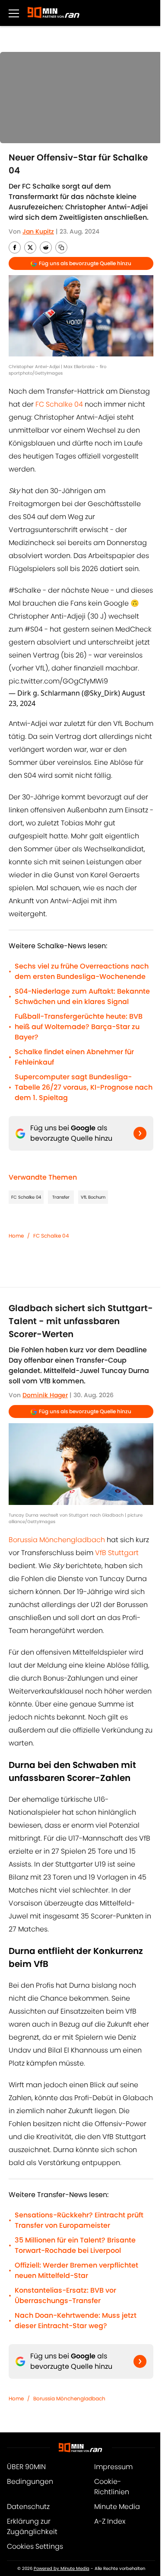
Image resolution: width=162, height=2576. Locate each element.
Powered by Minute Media (62, 2568)
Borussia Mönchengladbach (57, 1540)
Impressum (113, 2467)
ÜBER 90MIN (26, 2467)
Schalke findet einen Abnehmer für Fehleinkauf (74, 1057)
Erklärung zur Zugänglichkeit (32, 2526)
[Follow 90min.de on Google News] (140, 1133)
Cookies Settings (35, 2546)
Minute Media (117, 2507)
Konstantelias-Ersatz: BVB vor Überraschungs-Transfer (65, 2295)
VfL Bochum (93, 1197)
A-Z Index (110, 2521)
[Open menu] (14, 13)
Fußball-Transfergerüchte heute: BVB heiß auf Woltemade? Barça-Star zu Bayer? (79, 1027)
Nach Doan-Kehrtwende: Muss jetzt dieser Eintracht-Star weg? (76, 2321)
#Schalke (25, 590)
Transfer (61, 1197)
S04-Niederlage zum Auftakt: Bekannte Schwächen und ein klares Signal (82, 996)
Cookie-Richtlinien (112, 2487)
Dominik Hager (45, 1395)
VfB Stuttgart (117, 1553)
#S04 (34, 629)
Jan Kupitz (38, 231)
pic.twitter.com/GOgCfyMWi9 (58, 681)
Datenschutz (28, 2507)
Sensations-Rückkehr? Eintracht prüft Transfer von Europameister (79, 2220)
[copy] (61, 247)
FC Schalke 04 (59, 404)
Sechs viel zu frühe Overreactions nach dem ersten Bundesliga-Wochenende (82, 971)
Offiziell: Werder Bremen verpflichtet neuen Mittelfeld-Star (76, 2270)
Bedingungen (30, 2481)
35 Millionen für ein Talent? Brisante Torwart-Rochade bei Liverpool (75, 2245)
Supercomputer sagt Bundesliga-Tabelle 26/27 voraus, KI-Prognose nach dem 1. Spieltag (84, 1087)
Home (16, 1236)
